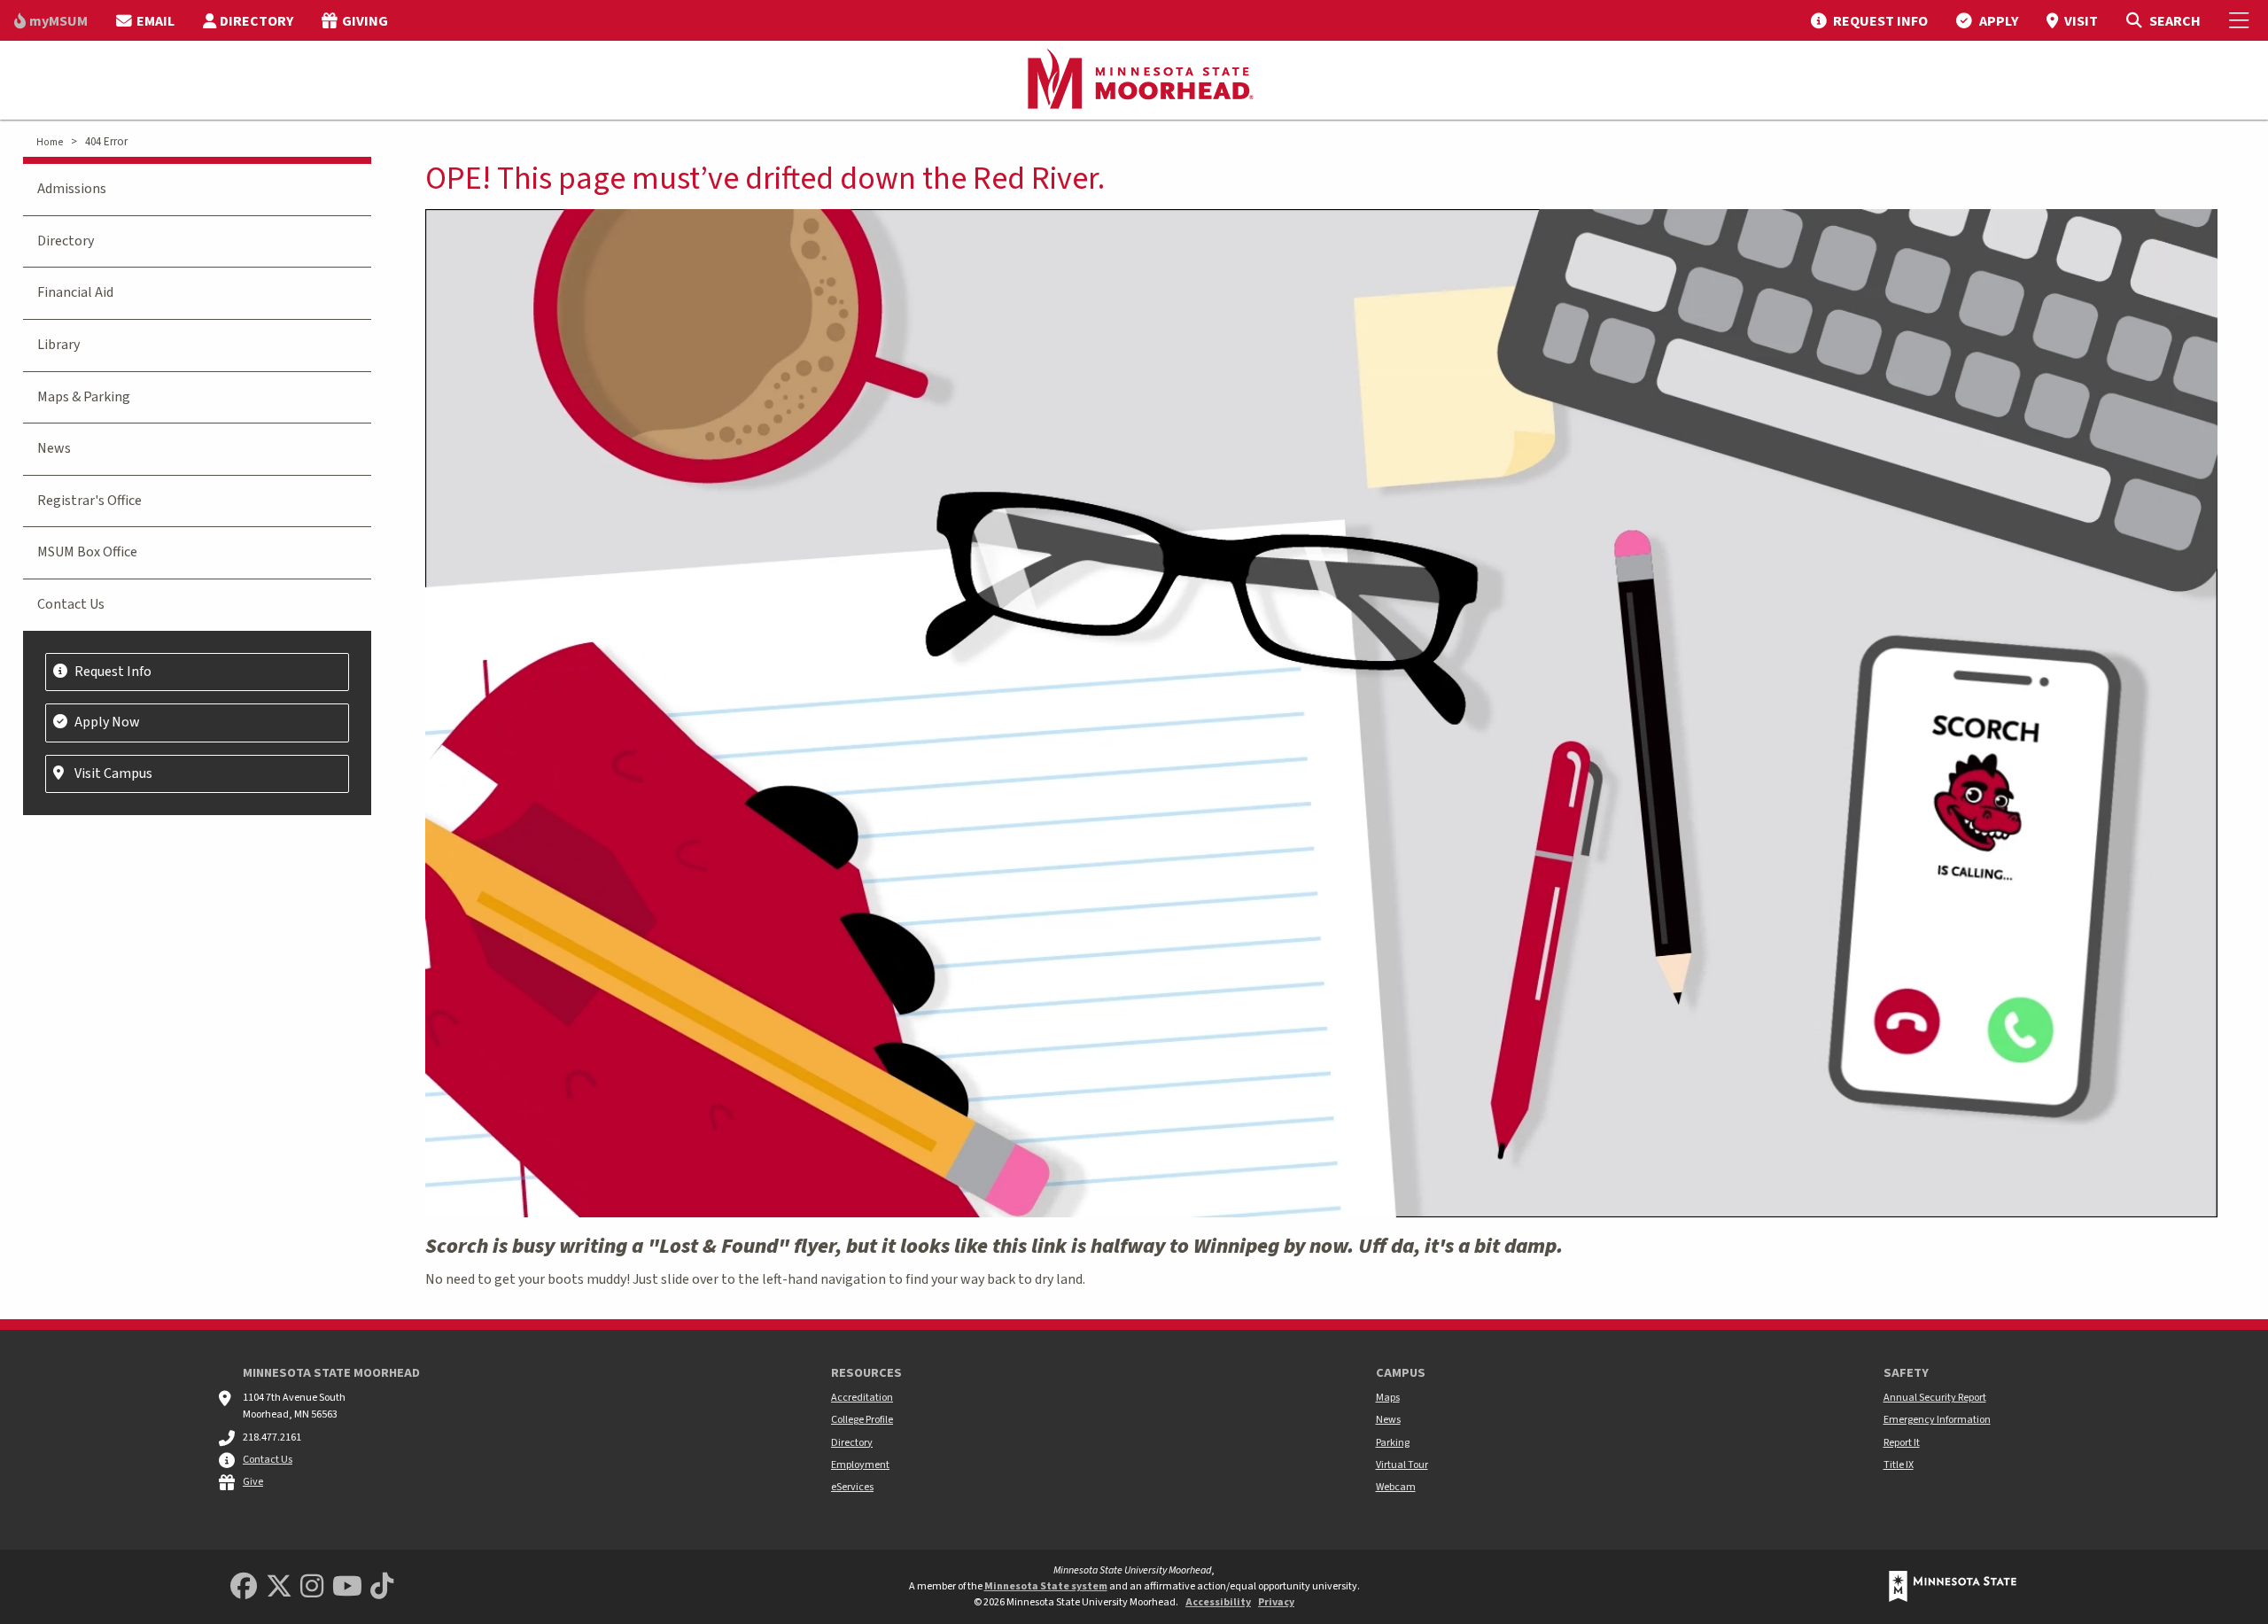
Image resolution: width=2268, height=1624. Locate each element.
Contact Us (71, 604)
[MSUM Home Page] (1134, 81)
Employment (860, 1465)
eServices (852, 1487)
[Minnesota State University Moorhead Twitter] (279, 1587)
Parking (1393, 1443)
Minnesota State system (1046, 1586)
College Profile (862, 1420)
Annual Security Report (1935, 1398)
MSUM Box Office (87, 552)
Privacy (1276, 1602)
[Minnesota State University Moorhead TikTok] (382, 1587)
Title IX (1899, 1465)
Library (58, 345)
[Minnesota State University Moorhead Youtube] (347, 1587)
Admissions (72, 189)
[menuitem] (51, 20)
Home (50, 142)
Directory (66, 241)
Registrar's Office (89, 501)
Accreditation (862, 1398)
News (54, 448)
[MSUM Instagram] (312, 1587)
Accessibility (1218, 1602)
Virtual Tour (1402, 1465)
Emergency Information (1937, 1420)
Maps (1388, 1398)
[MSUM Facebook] (244, 1587)
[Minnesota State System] (1953, 1586)
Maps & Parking (84, 397)
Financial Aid (75, 292)
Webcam (1396, 1487)
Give (253, 1482)
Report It (1902, 1443)
